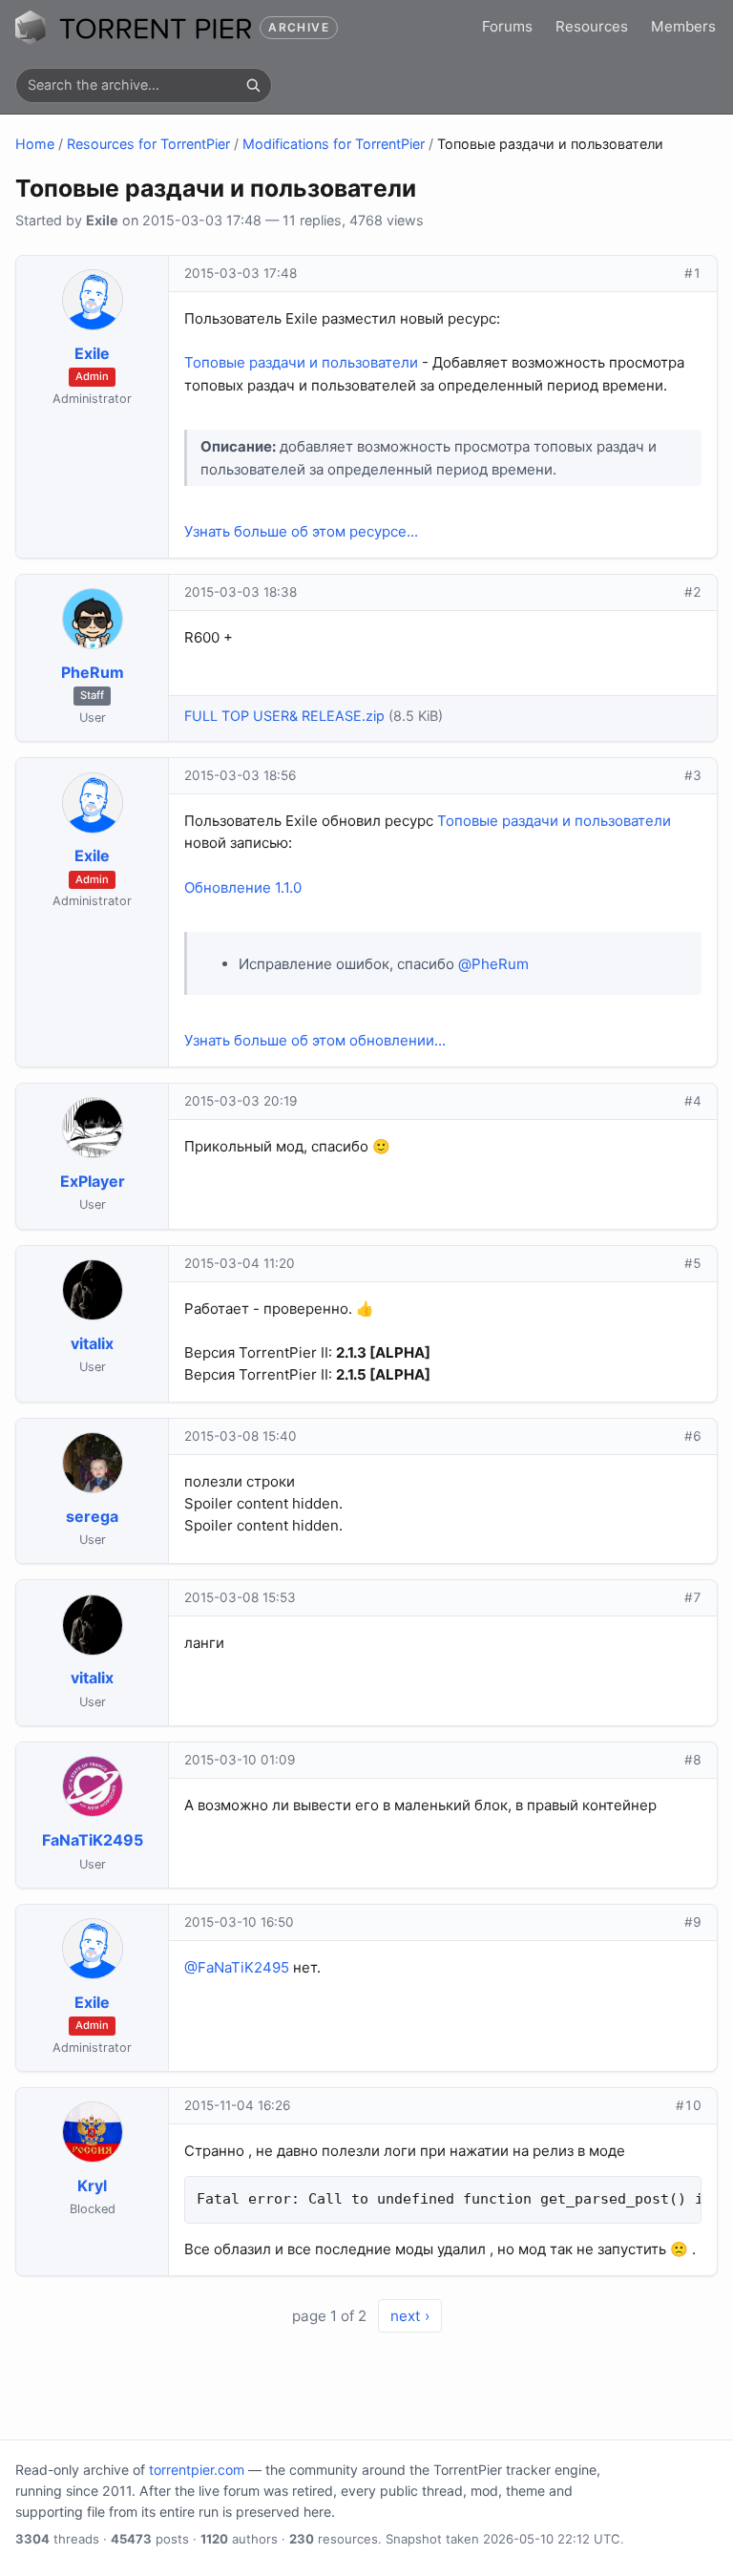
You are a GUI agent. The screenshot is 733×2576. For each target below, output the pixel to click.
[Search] (253, 85)
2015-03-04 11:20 (240, 1263)
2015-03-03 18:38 (241, 592)
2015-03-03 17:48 (241, 273)
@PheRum (493, 964)
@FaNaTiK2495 (237, 1967)
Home (35, 144)
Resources (592, 26)
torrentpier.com (197, 2470)
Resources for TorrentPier (148, 144)
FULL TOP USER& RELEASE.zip (284, 716)
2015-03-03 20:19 (241, 1101)
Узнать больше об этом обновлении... (315, 1040)
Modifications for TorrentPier (334, 144)
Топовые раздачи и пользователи (301, 362)
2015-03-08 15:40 (241, 1436)
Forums (507, 26)
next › (410, 2316)
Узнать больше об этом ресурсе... (301, 531)
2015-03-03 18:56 (240, 775)
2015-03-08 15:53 (240, 1597)
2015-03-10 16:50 (239, 1922)
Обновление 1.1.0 (243, 887)
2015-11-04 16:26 (237, 2105)
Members (683, 26)
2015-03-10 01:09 (240, 1760)
